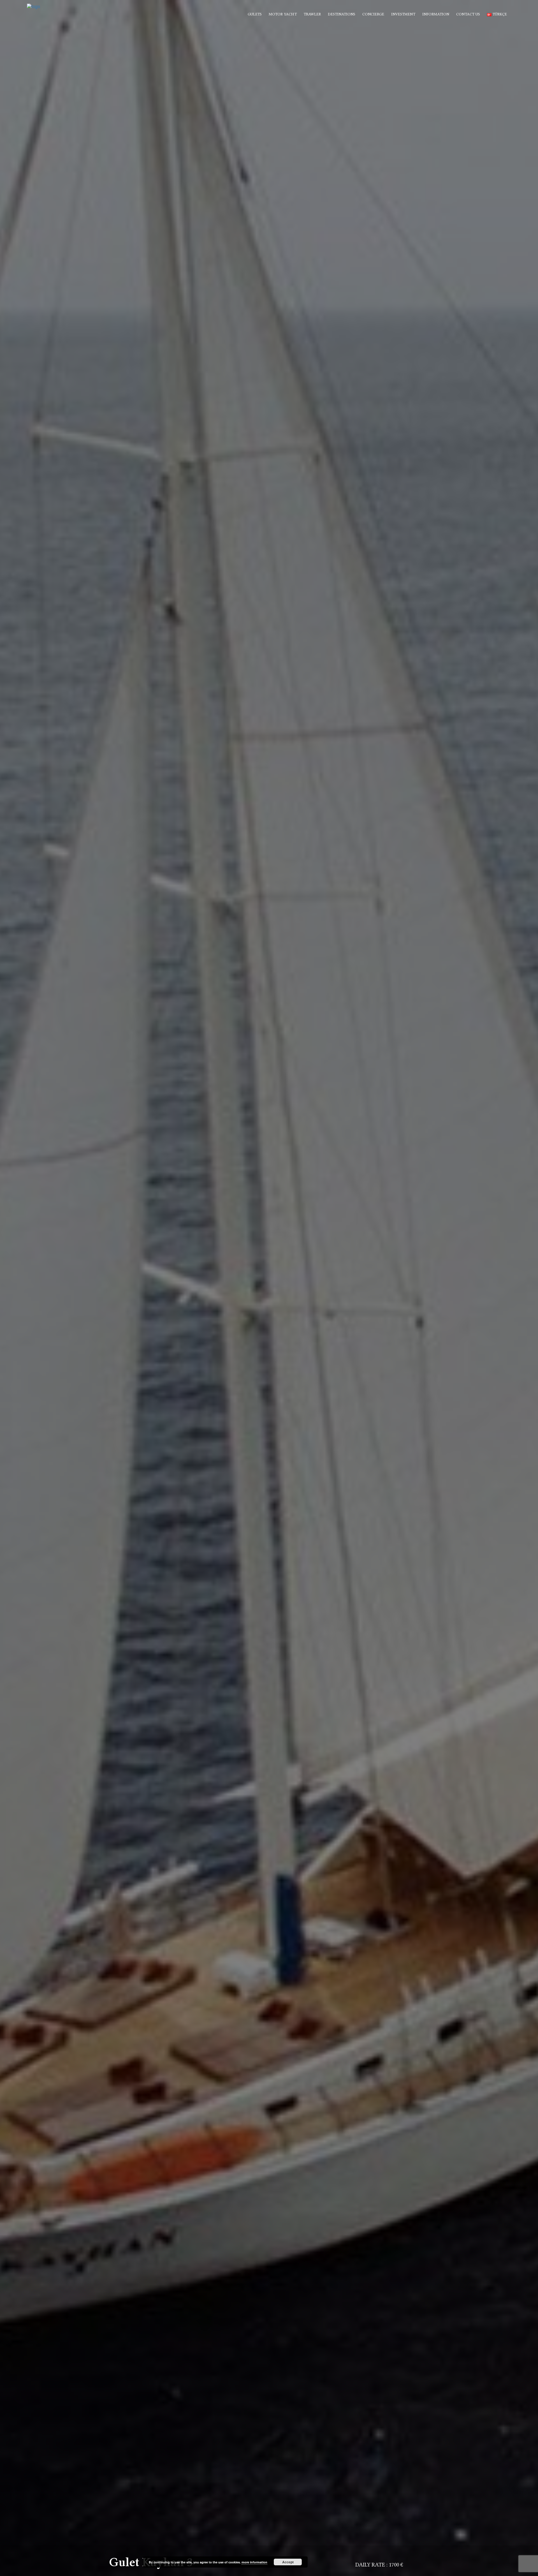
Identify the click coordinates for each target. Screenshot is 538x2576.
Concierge (373, 14)
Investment (403, 14)
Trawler (312, 14)
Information (436, 14)
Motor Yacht (283, 14)
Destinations (342, 14)
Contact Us (468, 14)
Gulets (255, 14)
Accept (288, 2562)
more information (254, 2562)
